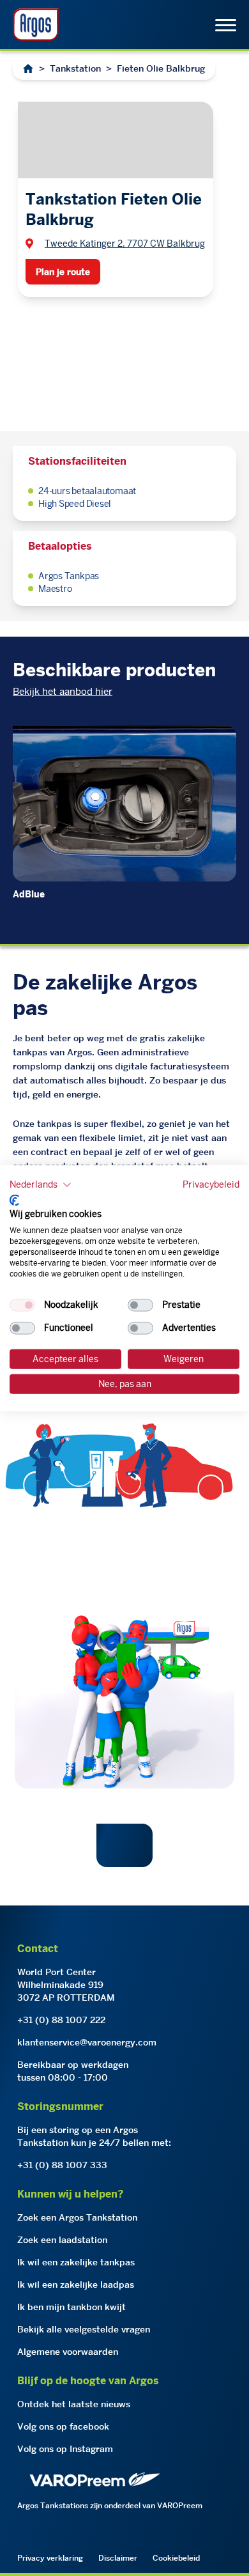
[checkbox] (22, 1305)
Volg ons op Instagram (65, 2449)
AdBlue (29, 894)
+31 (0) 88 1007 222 (61, 2020)
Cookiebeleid (176, 2558)
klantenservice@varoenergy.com (87, 2042)
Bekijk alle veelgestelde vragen (84, 2329)
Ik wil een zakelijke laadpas (76, 2285)
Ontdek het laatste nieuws (74, 2404)
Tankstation (75, 68)
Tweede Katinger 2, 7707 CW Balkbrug (125, 244)
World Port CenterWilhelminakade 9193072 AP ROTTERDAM (66, 1985)
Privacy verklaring (50, 2558)
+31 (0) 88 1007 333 (62, 2165)
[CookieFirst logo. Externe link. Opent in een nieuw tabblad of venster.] (14, 1200)
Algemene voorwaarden (68, 2352)
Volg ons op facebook (63, 2426)
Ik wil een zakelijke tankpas (76, 2262)
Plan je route (63, 272)
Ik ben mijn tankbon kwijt (72, 2307)
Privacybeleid (211, 1184)
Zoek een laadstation (62, 2240)
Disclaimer (118, 2558)
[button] (41, 1185)
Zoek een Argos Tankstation (77, 2217)
